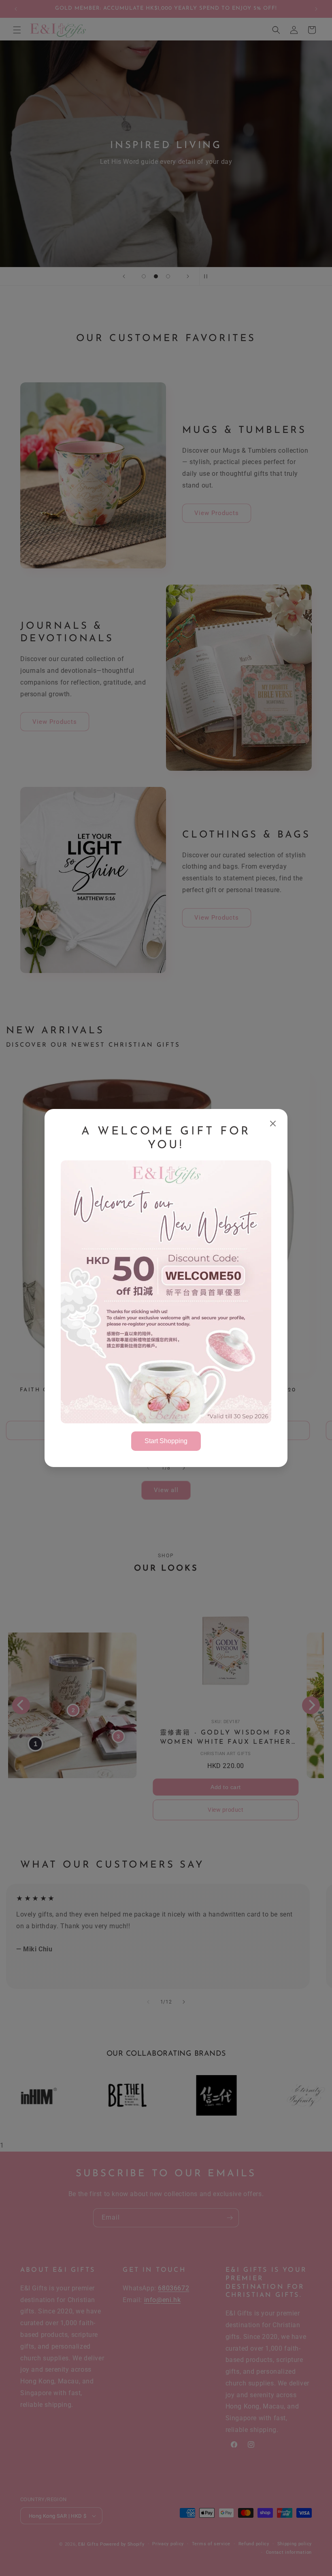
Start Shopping (166, 1441)
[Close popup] (273, 1124)
